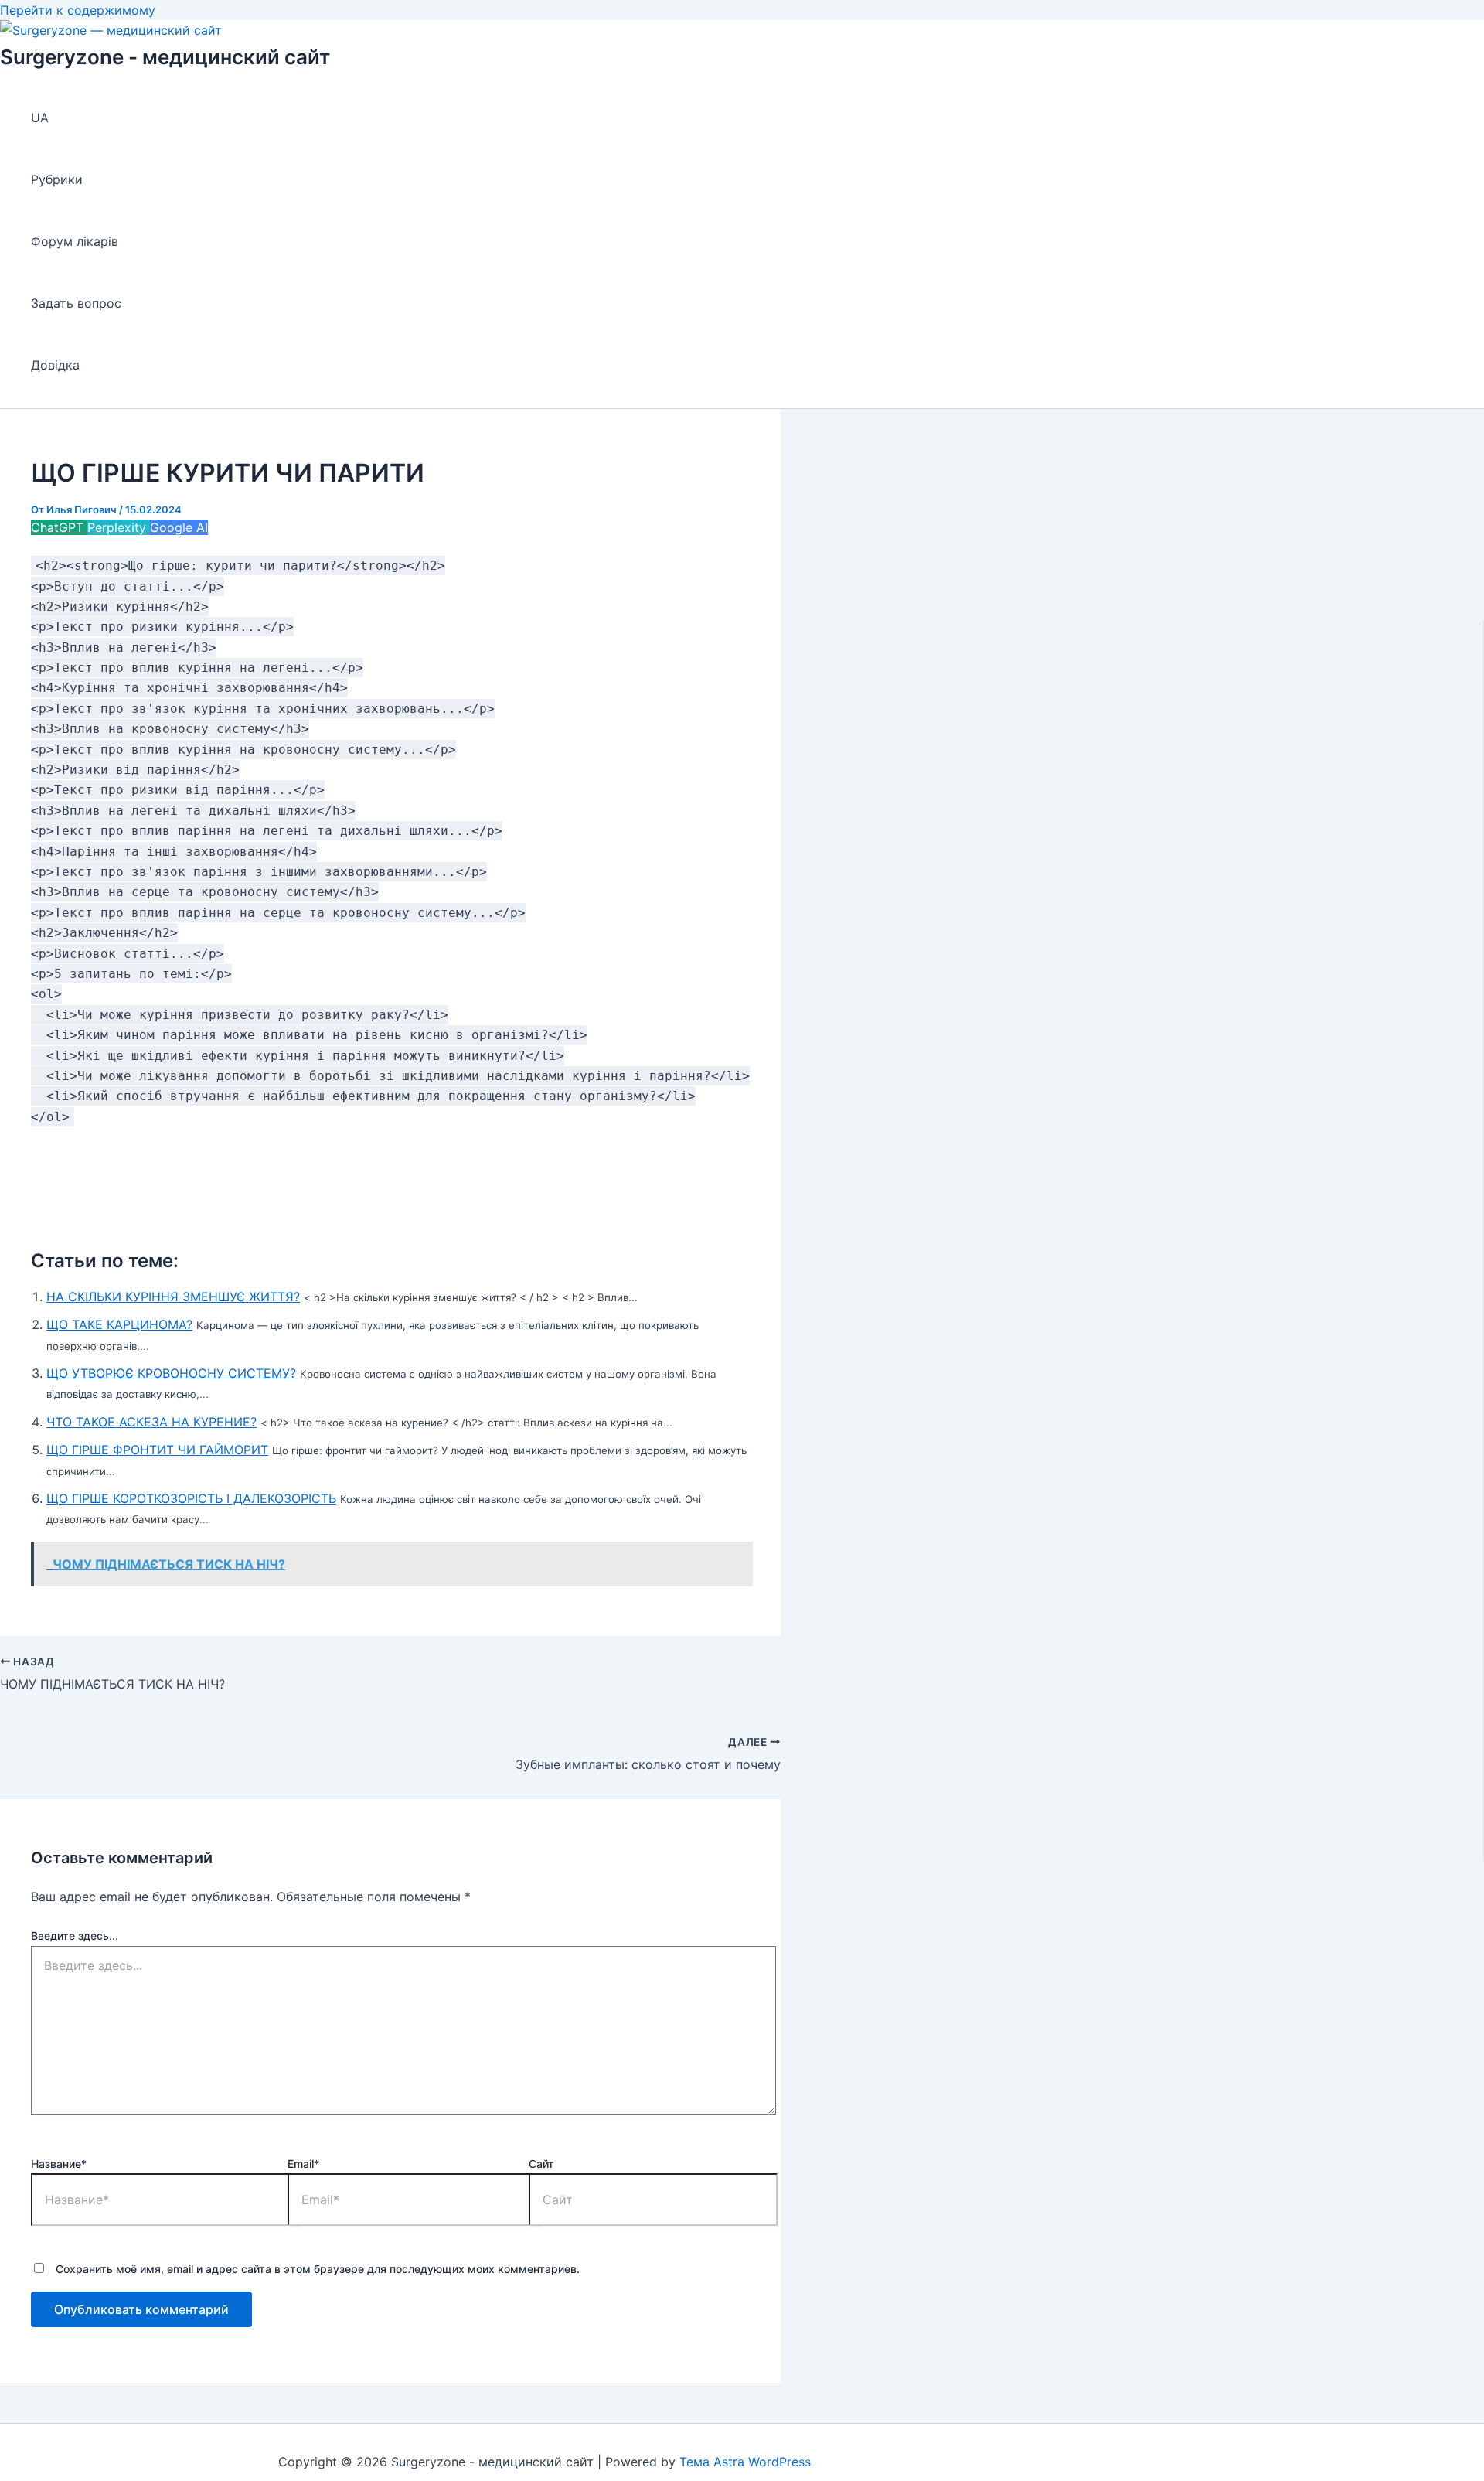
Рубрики (57, 179)
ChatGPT (59, 527)
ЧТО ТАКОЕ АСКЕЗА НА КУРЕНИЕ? (151, 1422)
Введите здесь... (75, 1936)
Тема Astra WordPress (745, 2462)
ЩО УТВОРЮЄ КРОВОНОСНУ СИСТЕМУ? (171, 1373)
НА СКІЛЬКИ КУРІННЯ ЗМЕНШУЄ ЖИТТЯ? (173, 1297)
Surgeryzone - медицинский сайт (165, 57)
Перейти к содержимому (78, 10)
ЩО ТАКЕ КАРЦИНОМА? (119, 1324)
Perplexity (119, 527)
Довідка (55, 365)
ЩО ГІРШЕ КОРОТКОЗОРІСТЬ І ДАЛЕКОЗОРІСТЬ (191, 1498)
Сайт (541, 2164)
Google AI (179, 527)
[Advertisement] (390, 1181)
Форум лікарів (75, 241)
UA (40, 118)
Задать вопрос (76, 303)
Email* (303, 2164)
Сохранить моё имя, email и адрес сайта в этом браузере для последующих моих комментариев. (318, 2269)
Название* (59, 2164)
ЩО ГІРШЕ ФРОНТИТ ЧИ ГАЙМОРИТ (157, 1450)
